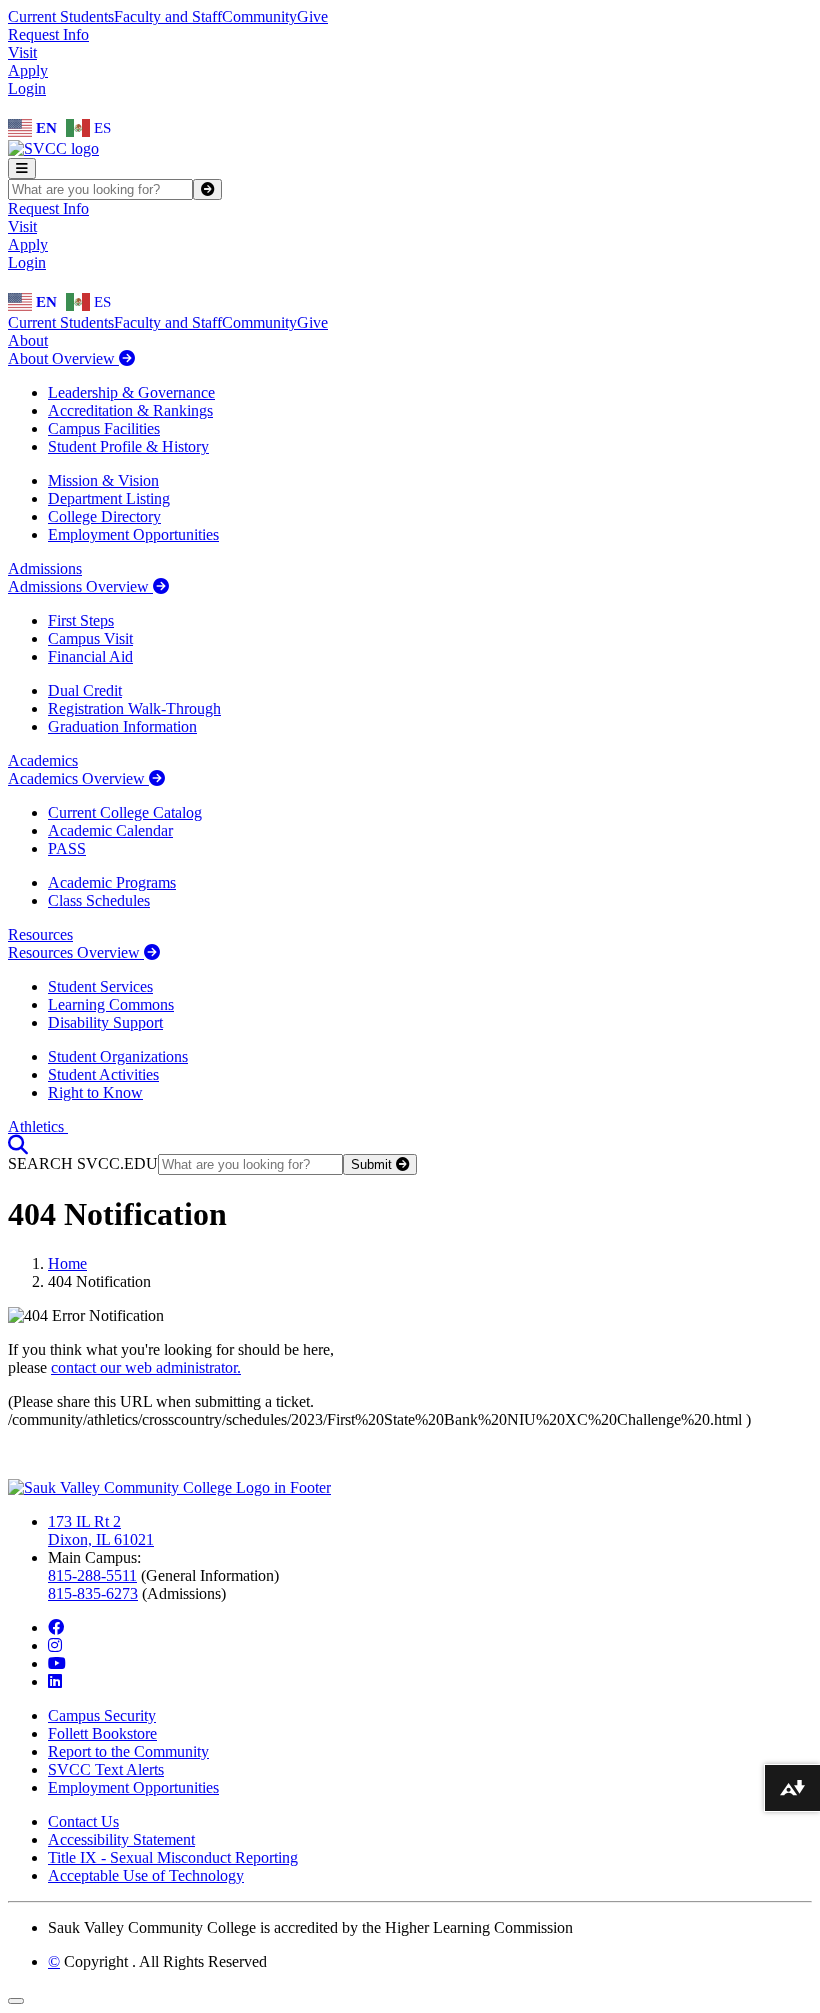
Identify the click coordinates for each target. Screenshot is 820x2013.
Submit (373, 1164)
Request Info (48, 34)
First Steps (81, 620)
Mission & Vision (103, 480)
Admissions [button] (45, 568)
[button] (18, 1144)
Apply (28, 70)
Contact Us (83, 1821)
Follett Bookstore (102, 1733)
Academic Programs (112, 882)
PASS (67, 848)
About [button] (28, 340)
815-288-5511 (92, 1575)
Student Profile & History (128, 446)
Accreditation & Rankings (130, 410)
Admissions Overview (80, 586)
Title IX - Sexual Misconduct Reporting (173, 1857)
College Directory (104, 516)
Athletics (38, 1126)
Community (259, 16)
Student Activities (103, 1074)
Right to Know (95, 1092)
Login (27, 88)
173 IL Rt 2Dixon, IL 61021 (101, 1530)
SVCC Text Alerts (106, 1769)
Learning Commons (111, 1004)
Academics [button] (43, 760)
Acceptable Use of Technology (146, 1875)
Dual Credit (85, 690)
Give (312, 16)
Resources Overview (76, 952)
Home (67, 1263)
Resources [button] (40, 934)
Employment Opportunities (133, 534)
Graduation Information (122, 726)
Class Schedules (99, 900)
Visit (22, 52)
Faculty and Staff (168, 16)
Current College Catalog (125, 812)
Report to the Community (128, 1751)
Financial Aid (90, 656)
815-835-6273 (93, 1593)
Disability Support (105, 1022)
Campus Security (102, 1715)
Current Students (61, 16)
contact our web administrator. (146, 1367)
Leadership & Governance (131, 392)
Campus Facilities (104, 428)
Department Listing (109, 498)
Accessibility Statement (121, 1839)
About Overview (63, 358)
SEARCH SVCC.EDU (83, 1163)
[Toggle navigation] (22, 168)
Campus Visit (90, 638)
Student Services (100, 986)
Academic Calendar (110, 830)
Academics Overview (78, 778)
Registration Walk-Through (134, 708)
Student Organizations (118, 1056)
